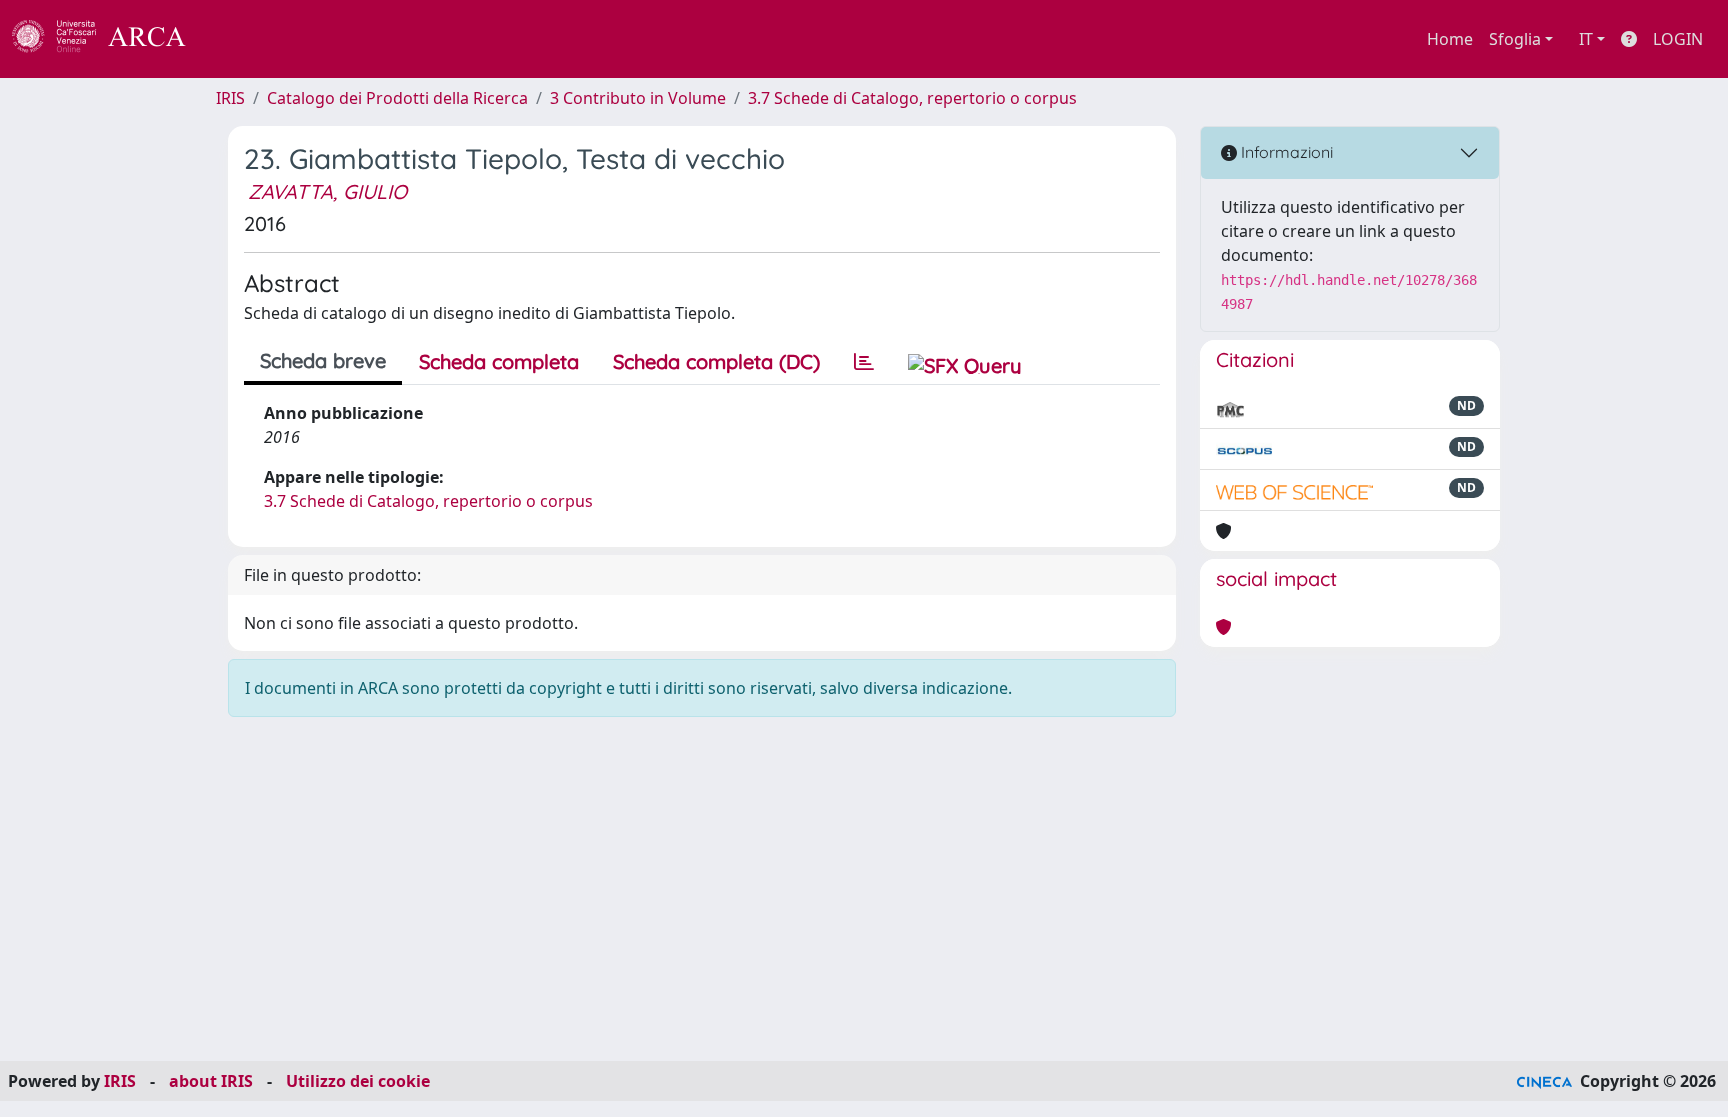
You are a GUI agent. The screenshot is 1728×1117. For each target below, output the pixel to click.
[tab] (864, 362)
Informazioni (1285, 152)
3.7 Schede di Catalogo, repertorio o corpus (912, 98)
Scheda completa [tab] (499, 361)
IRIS (230, 98)
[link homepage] (110, 39)
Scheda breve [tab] (323, 360)
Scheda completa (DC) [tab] (716, 361)
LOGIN (1678, 39)
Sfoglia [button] (1515, 39)
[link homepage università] (240, 39)
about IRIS (211, 1081)
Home (1450, 39)
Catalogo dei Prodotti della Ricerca (397, 98)
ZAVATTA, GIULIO (327, 191)
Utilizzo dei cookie (358, 1081)
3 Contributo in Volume (638, 98)
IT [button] (1586, 39)
